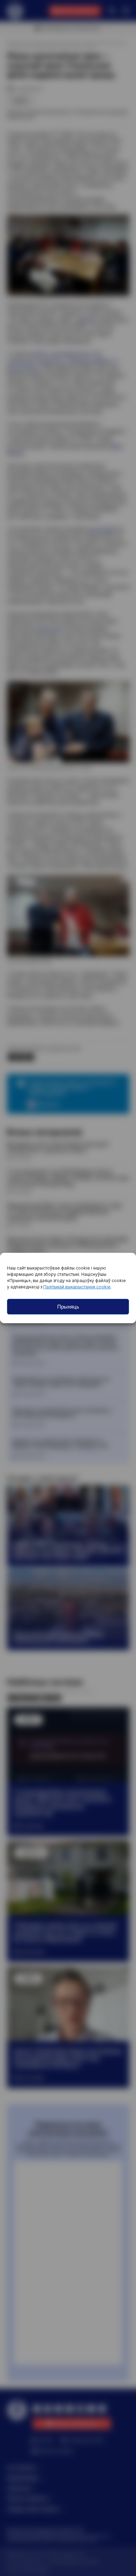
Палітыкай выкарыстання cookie (77, 1287)
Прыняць (68, 1307)
